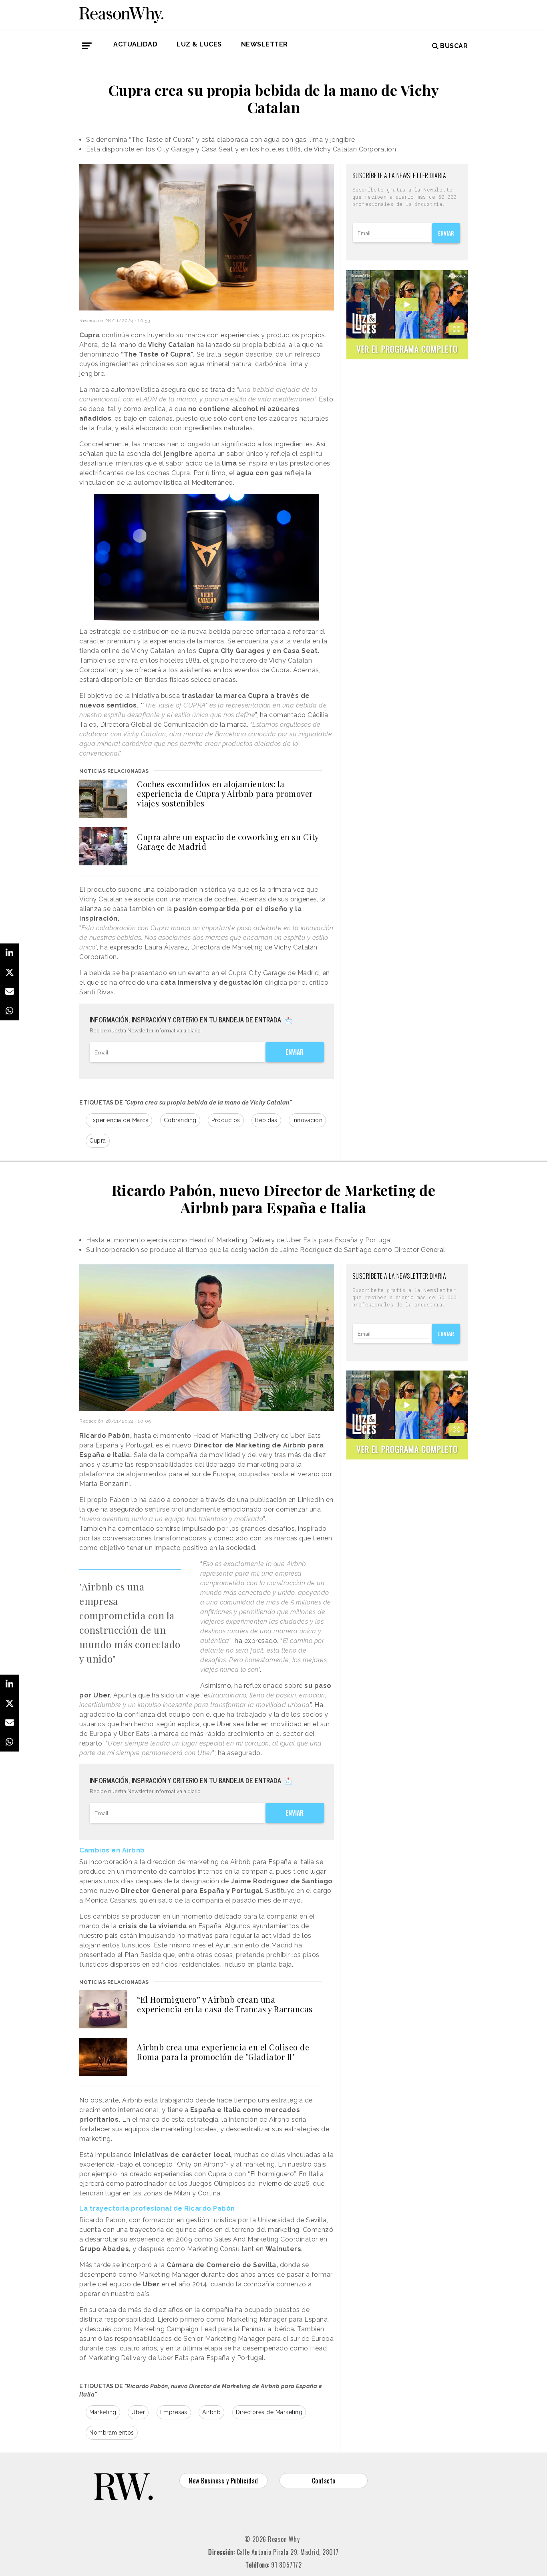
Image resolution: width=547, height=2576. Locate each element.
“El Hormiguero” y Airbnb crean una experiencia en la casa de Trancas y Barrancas (225, 2004)
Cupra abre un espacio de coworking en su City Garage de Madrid (228, 842)
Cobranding (180, 1120)
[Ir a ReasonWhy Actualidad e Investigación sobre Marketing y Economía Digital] (121, 14)
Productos (226, 1120)
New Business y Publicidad (223, 2481)
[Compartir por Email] (10, 992)
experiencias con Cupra (190, 2174)
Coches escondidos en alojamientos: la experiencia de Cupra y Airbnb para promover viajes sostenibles (225, 793)
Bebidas (266, 1120)
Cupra (98, 1141)
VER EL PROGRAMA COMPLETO (407, 349)
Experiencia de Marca (119, 1120)
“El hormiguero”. (272, 2174)
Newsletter (264, 44)
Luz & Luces (199, 44)
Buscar (454, 46)
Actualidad (135, 44)
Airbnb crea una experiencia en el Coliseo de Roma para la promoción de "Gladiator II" (223, 2052)
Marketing (103, 2412)
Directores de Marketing (269, 2412)
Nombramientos (112, 2433)
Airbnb (211, 2412)
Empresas (174, 2412)
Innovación (307, 1120)
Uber (138, 2412)
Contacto (324, 2481)
